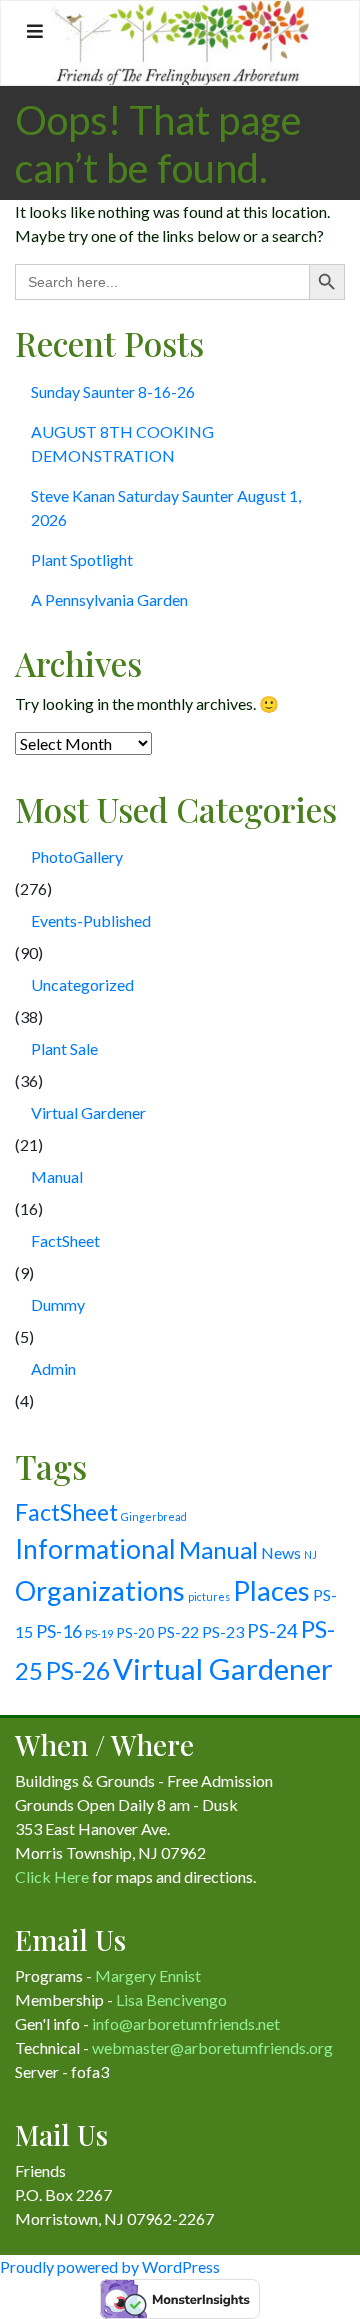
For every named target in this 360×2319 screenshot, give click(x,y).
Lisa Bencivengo (171, 1999)
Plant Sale (64, 1048)
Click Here (52, 1876)
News (281, 1552)
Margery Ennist (148, 1975)
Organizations (100, 1590)
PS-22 (178, 1631)
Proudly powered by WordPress (110, 2266)
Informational (95, 1549)
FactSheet (65, 1240)
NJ (310, 1554)
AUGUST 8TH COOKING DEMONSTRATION (122, 443)
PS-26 (78, 1670)
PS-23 (223, 1631)
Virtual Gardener (88, 1112)
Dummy (58, 1304)
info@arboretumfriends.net (186, 2023)
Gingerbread (154, 1516)
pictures (209, 1596)
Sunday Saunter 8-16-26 (113, 391)
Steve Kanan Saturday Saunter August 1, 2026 (166, 507)
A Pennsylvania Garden (109, 599)
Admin (53, 1368)
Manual (57, 1176)
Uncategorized (82, 984)
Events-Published (91, 920)
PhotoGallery (77, 856)
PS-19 (99, 1633)
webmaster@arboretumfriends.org (212, 2047)
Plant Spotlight (82, 559)
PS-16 (59, 1631)
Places (271, 1591)
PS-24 (272, 1630)
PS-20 (135, 1632)
